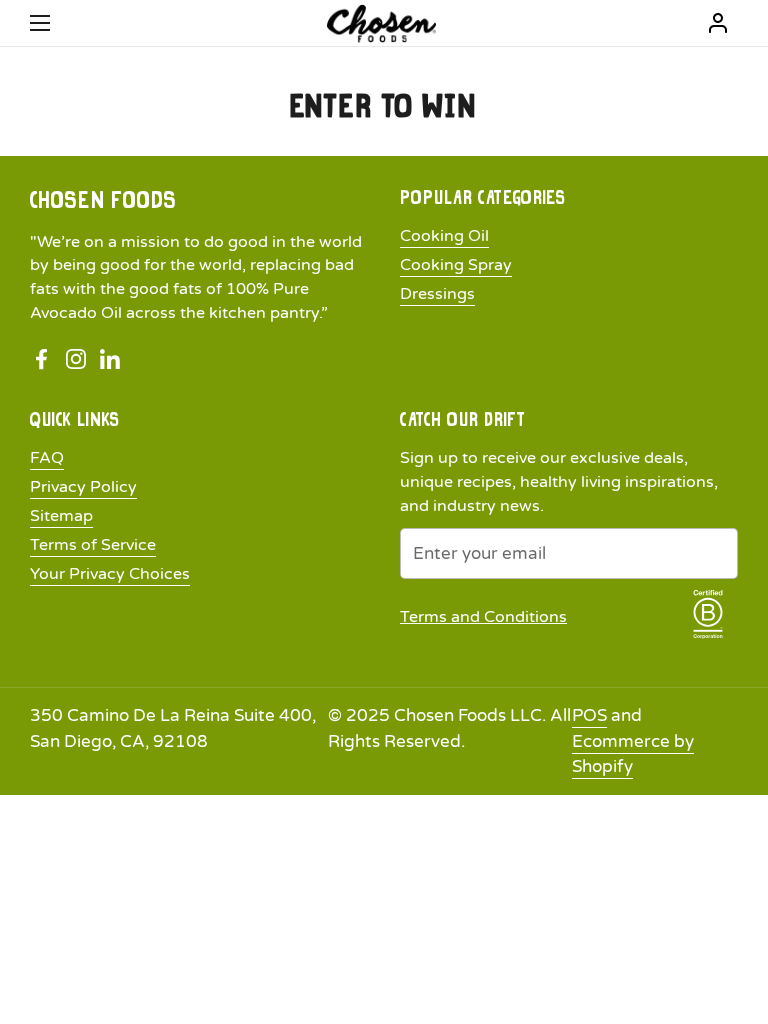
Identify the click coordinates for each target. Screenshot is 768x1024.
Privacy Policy (83, 487)
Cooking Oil (444, 236)
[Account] (718, 23)
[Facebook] (42, 359)
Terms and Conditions (483, 617)
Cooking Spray (456, 265)
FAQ (47, 458)
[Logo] (381, 23)
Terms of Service (93, 545)
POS (589, 715)
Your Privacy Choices (110, 574)
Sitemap (61, 516)
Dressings (437, 294)
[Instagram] (76, 359)
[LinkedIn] (110, 359)
